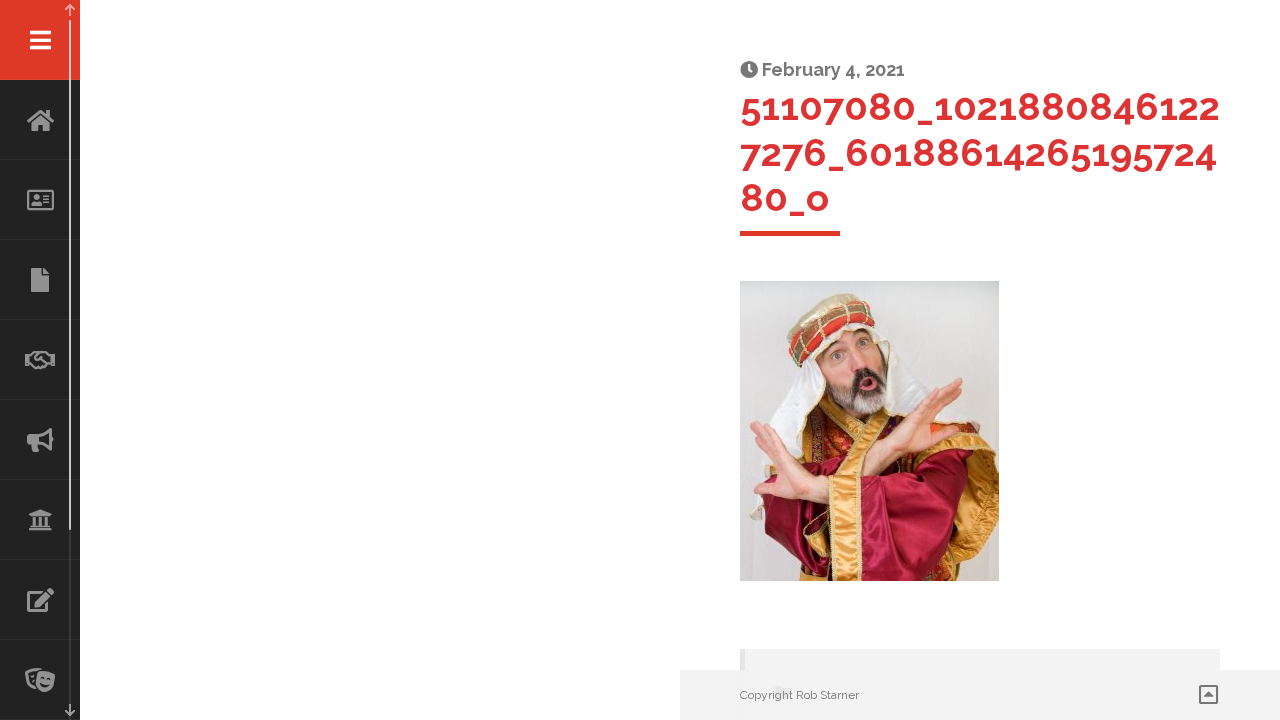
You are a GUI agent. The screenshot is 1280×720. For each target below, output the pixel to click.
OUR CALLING (40, 440)
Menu (40, 40)
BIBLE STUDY (40, 520)
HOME (40, 120)
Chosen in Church (40, 280)
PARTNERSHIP (40, 360)
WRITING (40, 600)
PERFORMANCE (40, 680)
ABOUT (40, 200)
